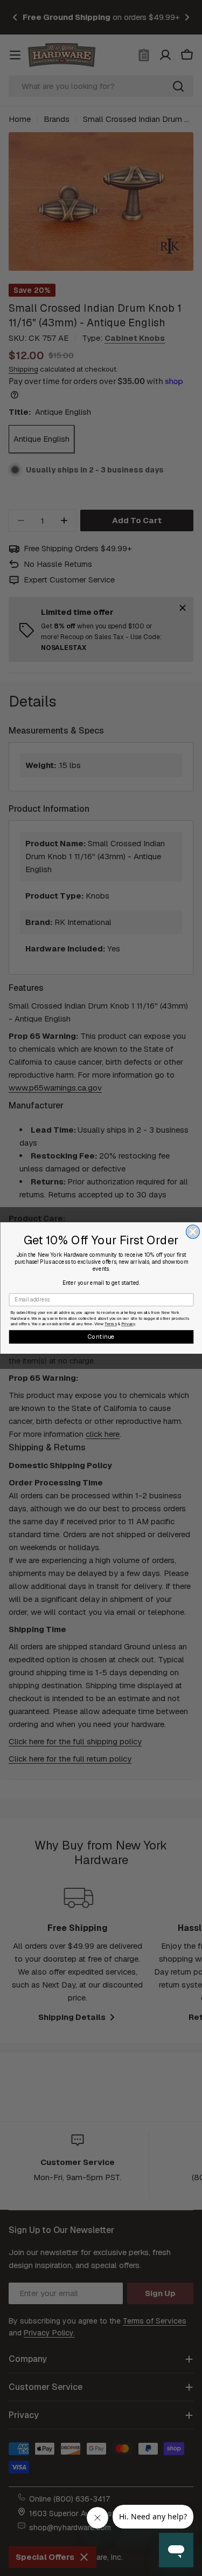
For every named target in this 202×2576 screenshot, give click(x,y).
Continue (101, 1337)
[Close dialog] (193, 1232)
